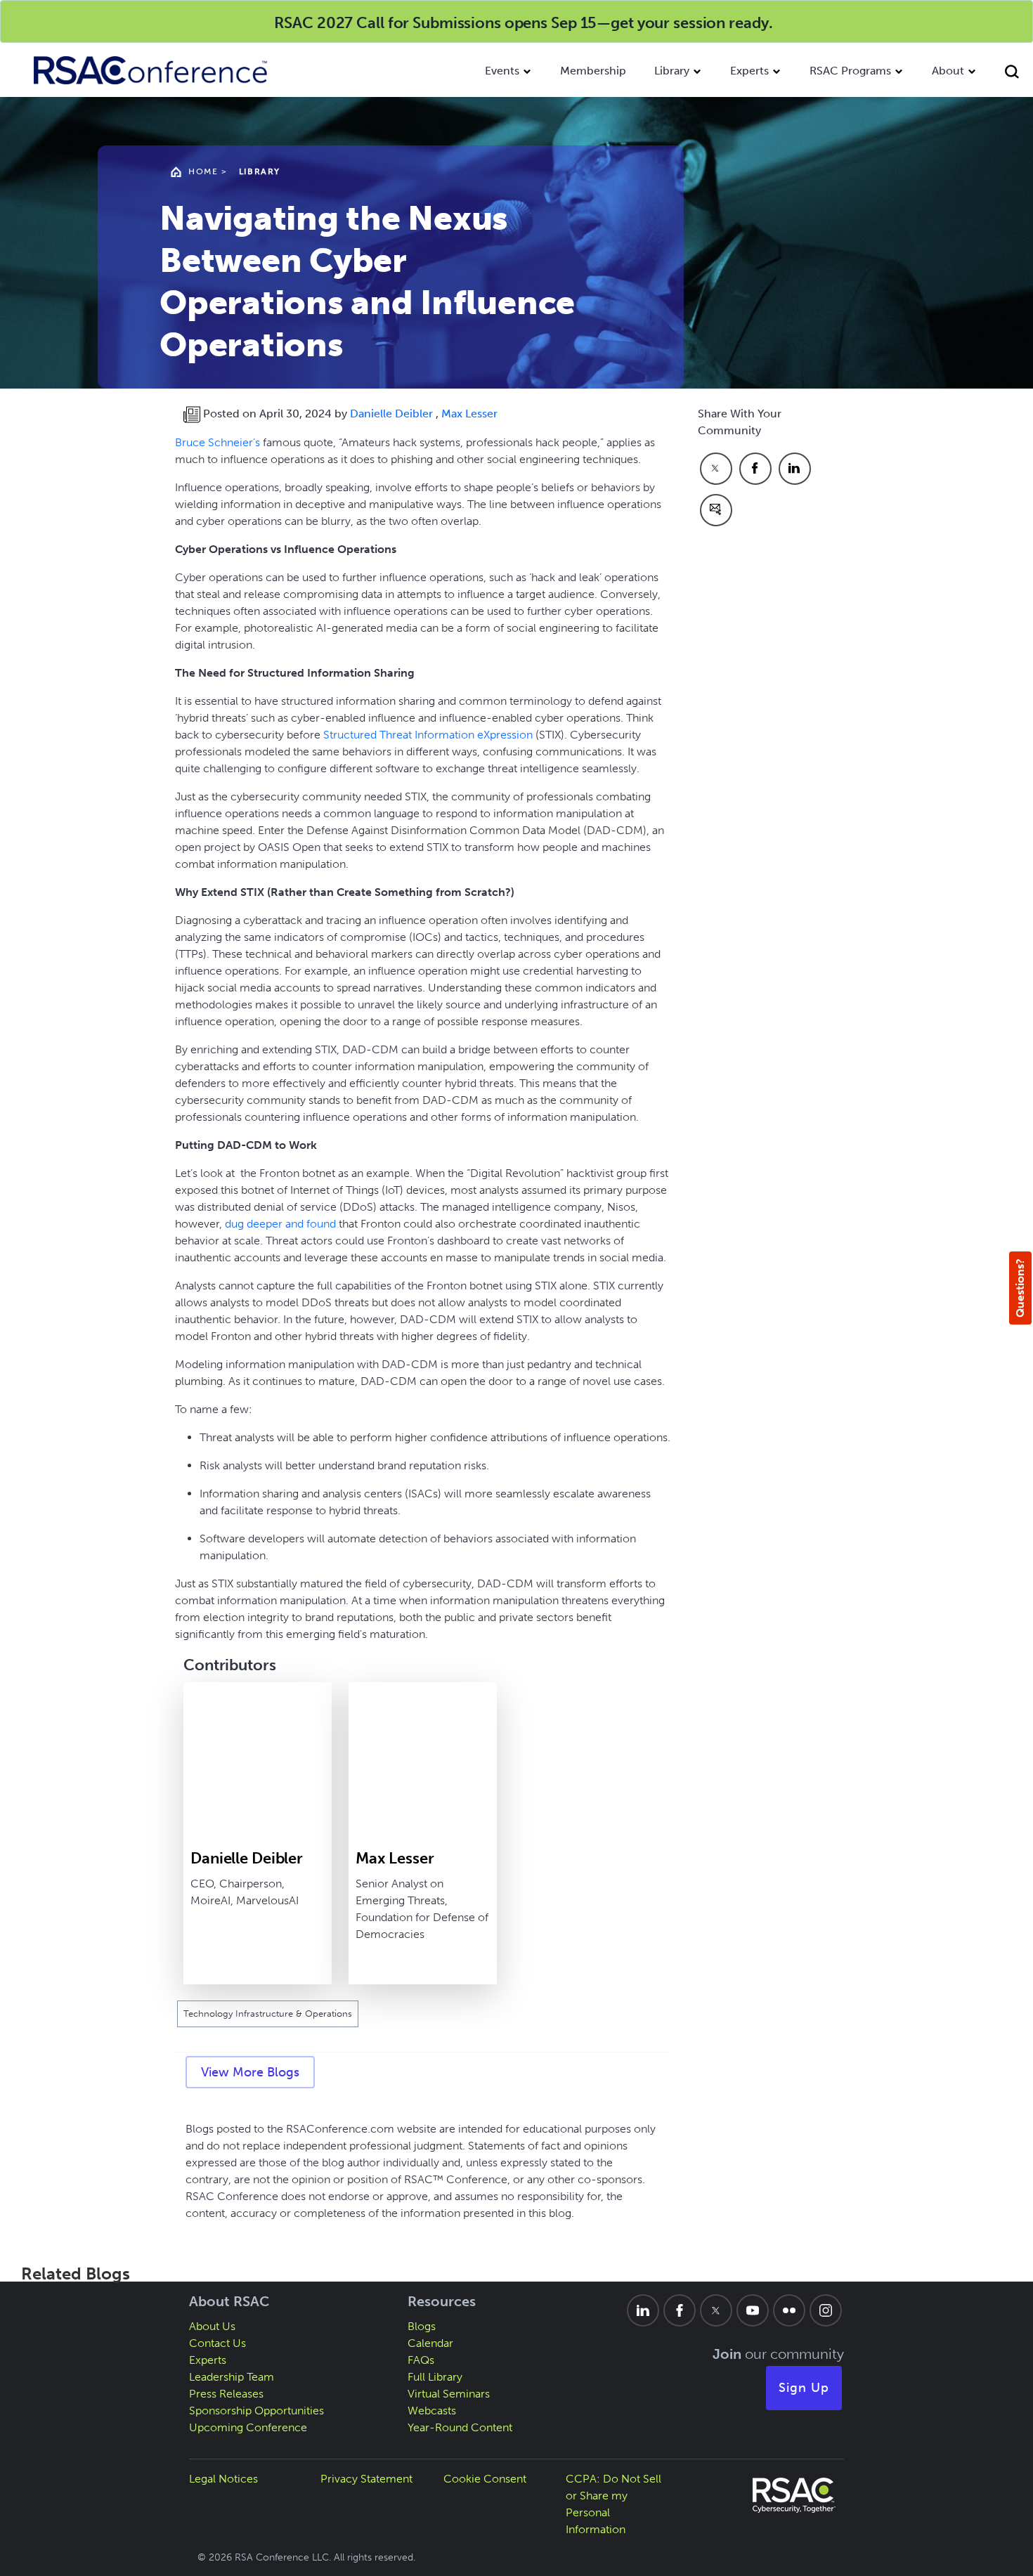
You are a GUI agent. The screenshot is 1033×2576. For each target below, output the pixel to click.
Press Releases (226, 2394)
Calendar (430, 2343)
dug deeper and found (280, 1224)
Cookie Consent (485, 2479)
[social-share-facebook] (755, 469)
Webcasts (432, 2411)
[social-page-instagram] (826, 2310)
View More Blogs (250, 2072)
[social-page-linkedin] (643, 2310)
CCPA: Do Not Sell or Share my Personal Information (613, 2504)
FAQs (421, 2360)
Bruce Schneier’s (217, 442)
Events (502, 71)
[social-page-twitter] (716, 2310)
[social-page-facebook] (680, 2310)
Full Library (435, 2377)
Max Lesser (469, 414)
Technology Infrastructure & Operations (268, 2014)
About (948, 71)
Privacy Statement (366, 2479)
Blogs (422, 2326)
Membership (593, 71)
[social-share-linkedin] (795, 469)
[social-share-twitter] (716, 469)
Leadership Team (232, 2377)
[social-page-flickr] (789, 2310)
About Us (212, 2326)
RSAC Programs (850, 71)
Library (672, 71)
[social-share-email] (716, 510)
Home (203, 171)
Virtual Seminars (449, 2394)
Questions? (1020, 1288)
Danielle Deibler (393, 414)
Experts (749, 71)
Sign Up (804, 2388)
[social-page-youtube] (753, 2310)
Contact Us (217, 2343)
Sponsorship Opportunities (256, 2411)
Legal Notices (223, 2479)
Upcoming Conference (248, 2427)
